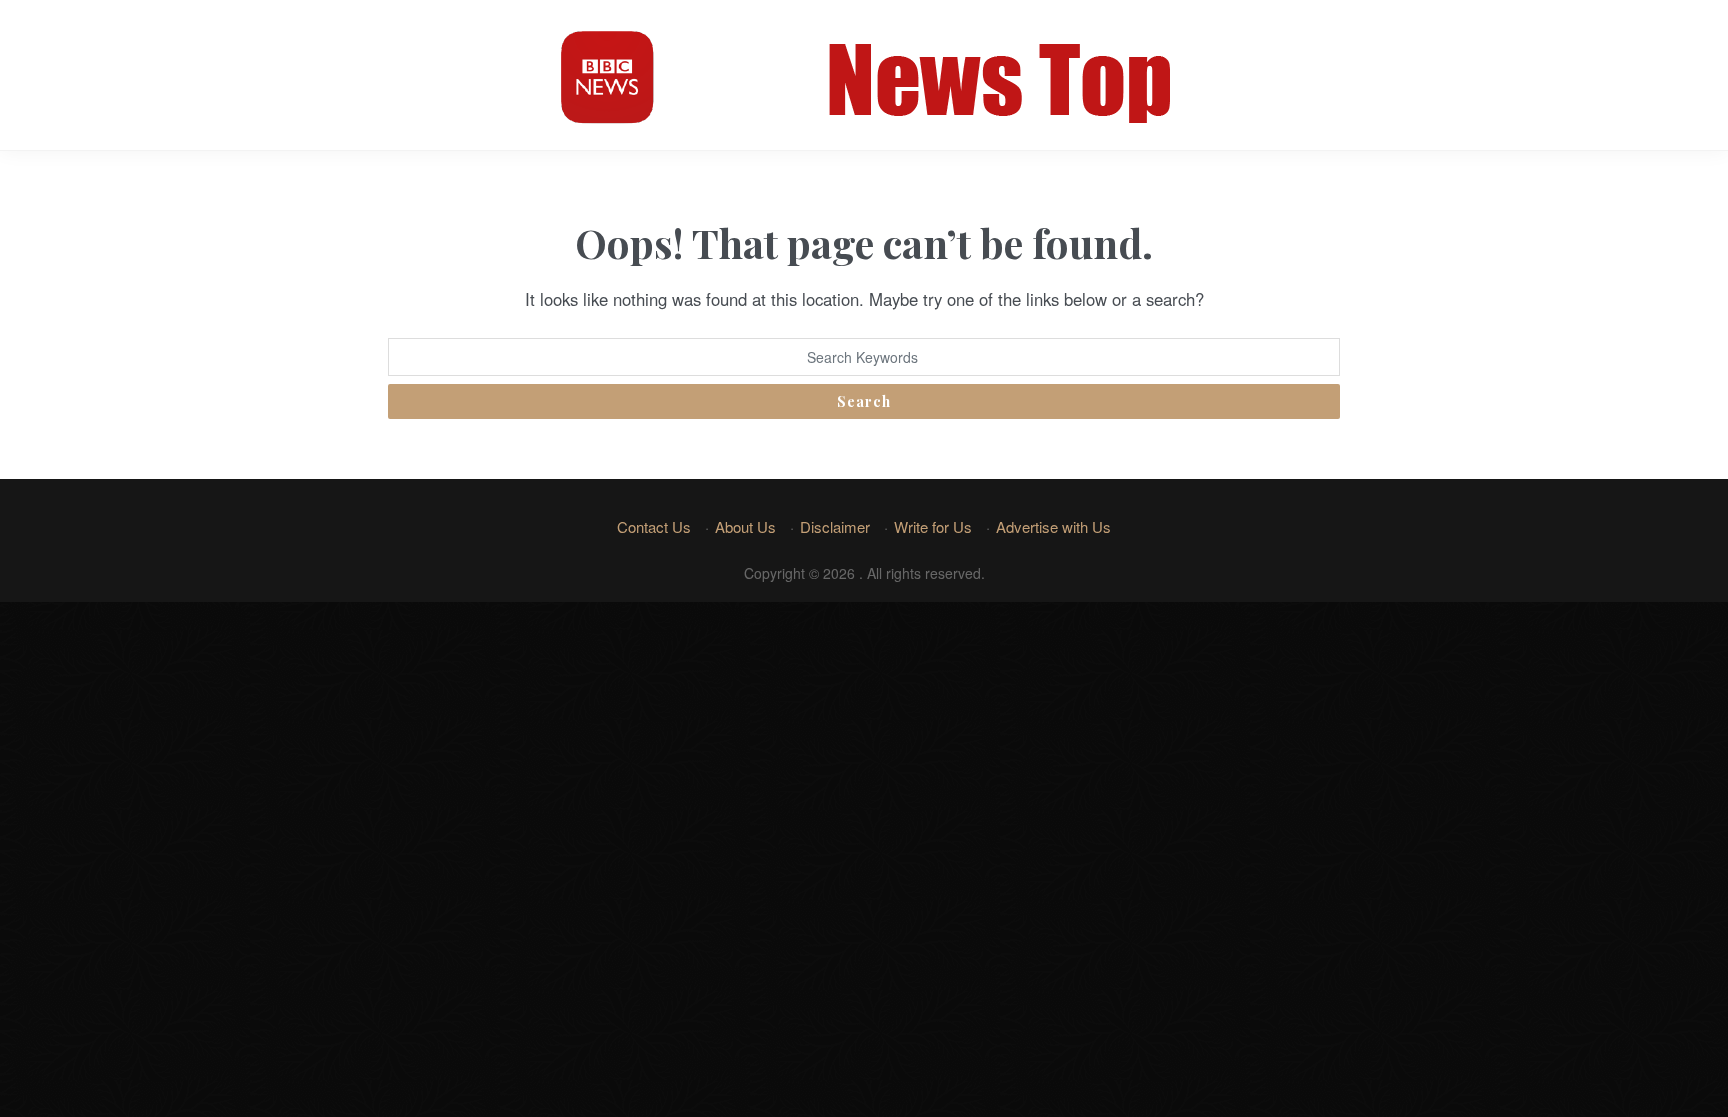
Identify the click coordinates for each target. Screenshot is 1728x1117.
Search (864, 401)
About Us (745, 526)
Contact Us (654, 526)
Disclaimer (835, 526)
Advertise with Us (1053, 526)
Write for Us (933, 526)
